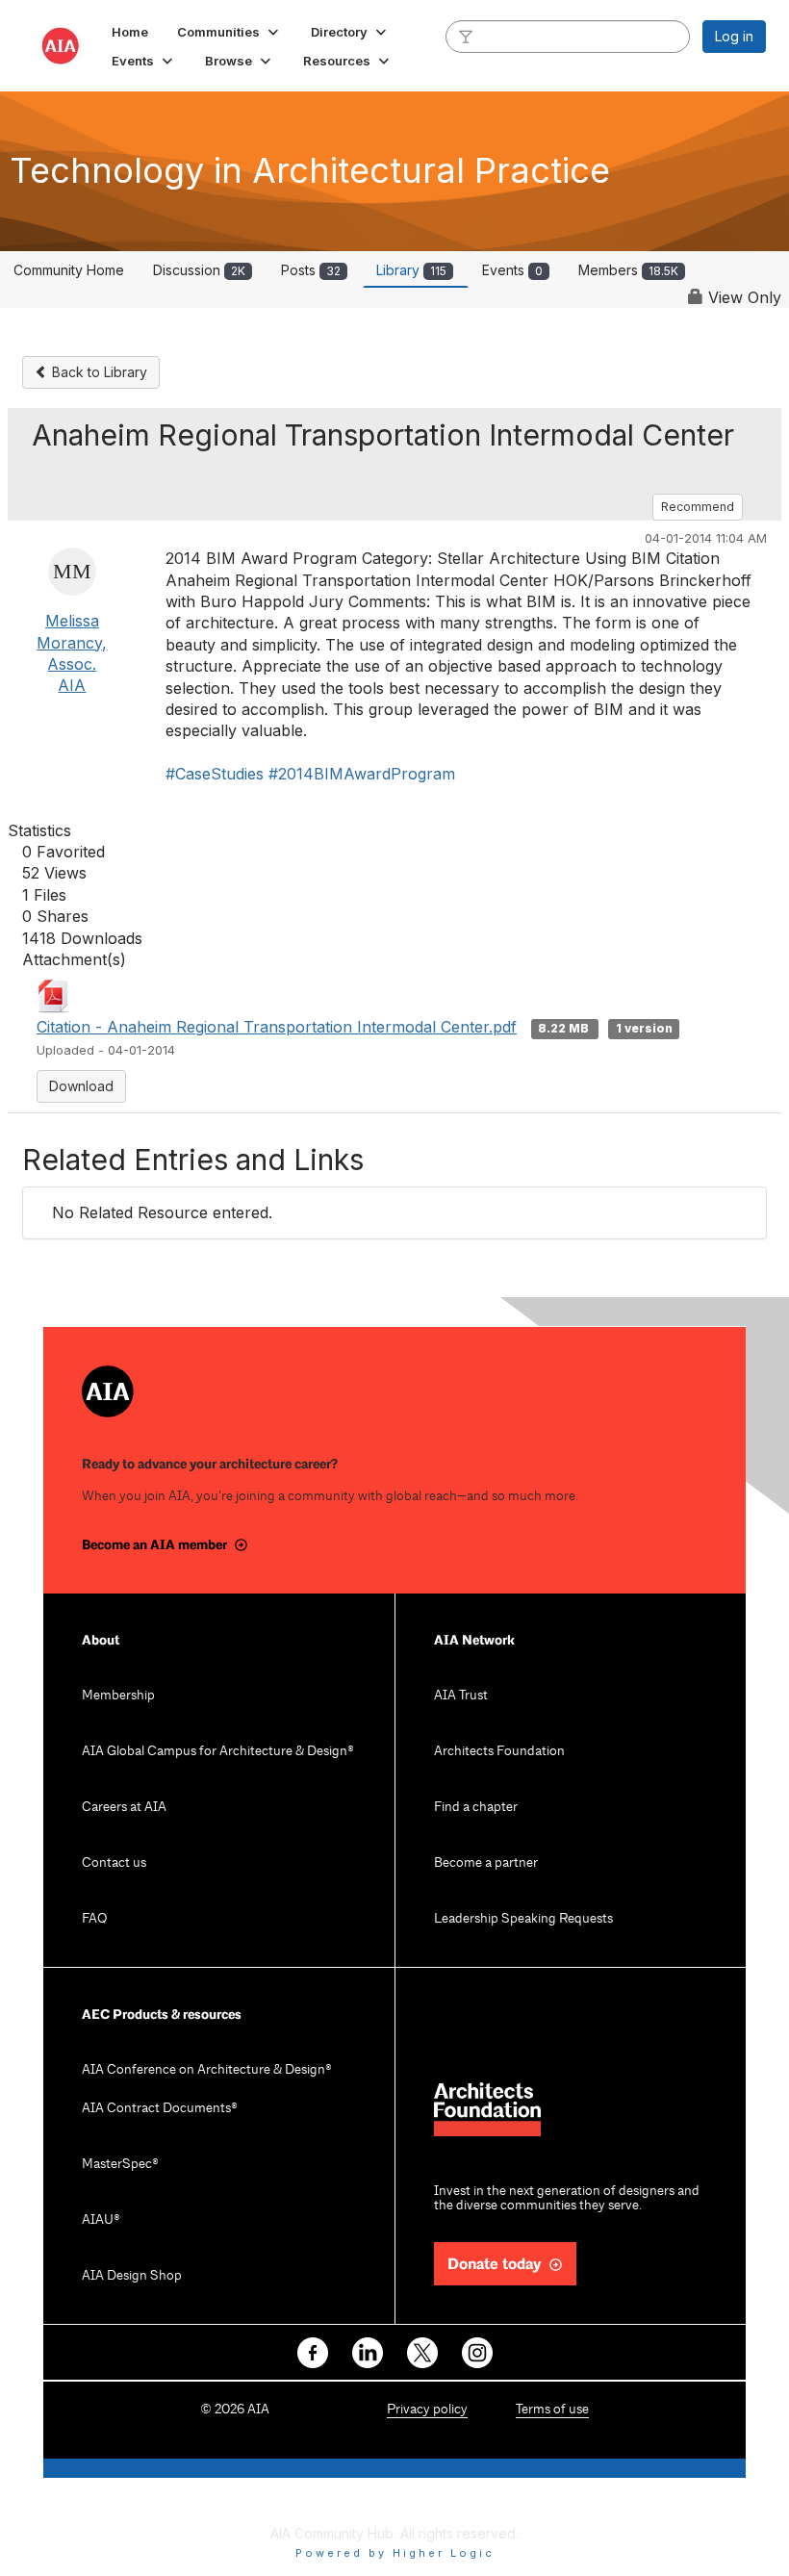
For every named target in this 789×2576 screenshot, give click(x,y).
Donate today (495, 2265)
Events (512, 270)
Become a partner (486, 1863)
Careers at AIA (124, 1808)
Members (628, 270)
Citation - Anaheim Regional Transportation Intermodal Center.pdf (277, 1027)
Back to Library (98, 372)
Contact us (114, 1863)
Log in (734, 36)
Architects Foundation (499, 1752)
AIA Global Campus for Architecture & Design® (218, 1752)
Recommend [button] (698, 507)
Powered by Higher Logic (395, 2553)
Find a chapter (476, 1808)
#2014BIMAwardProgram (362, 774)
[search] (466, 36)
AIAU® (101, 2220)
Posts (311, 270)
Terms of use (552, 2410)
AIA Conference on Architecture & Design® (207, 2070)
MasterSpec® (120, 2165)
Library (411, 270)
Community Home (69, 270)
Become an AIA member (154, 1545)
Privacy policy (427, 2410)
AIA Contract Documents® (160, 2109)
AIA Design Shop (132, 2276)
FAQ (94, 1919)
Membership (118, 1696)
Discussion (199, 270)
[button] (229, 32)
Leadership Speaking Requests (523, 1919)
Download (81, 1086)
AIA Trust (461, 1696)
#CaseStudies (215, 774)
